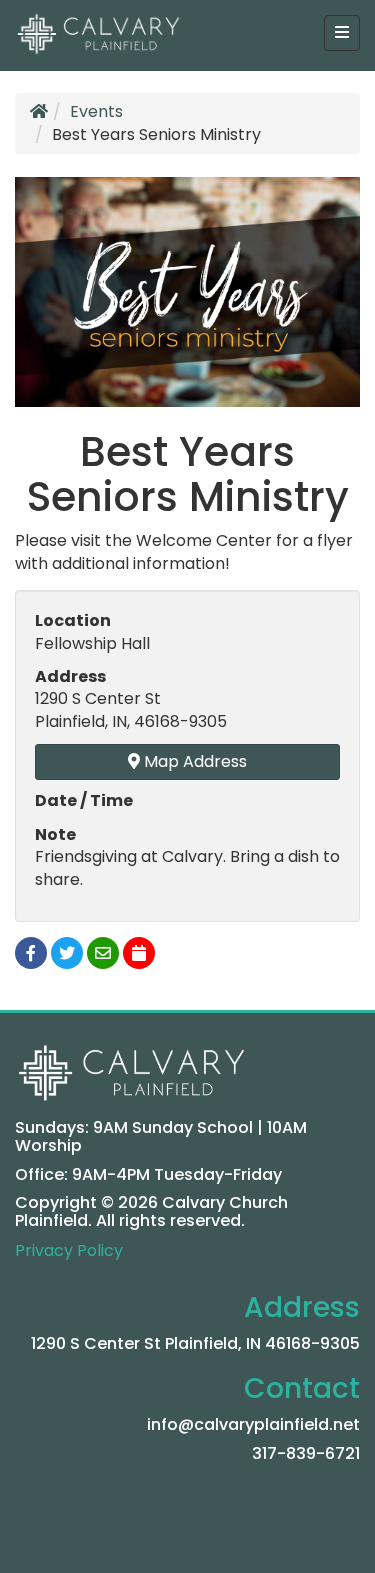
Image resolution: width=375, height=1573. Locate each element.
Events (96, 111)
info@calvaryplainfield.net (253, 1424)
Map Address (193, 761)
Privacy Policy (69, 1250)
